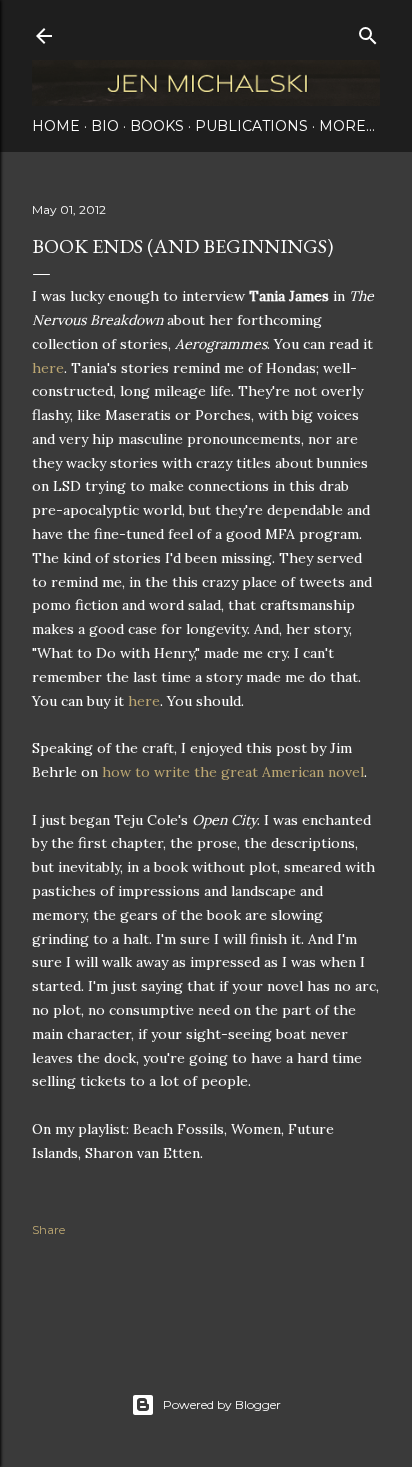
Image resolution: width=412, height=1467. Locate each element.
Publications (251, 126)
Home (56, 126)
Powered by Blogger (222, 1404)
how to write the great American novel (233, 772)
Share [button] (48, 1229)
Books (157, 126)
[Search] (368, 31)
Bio (105, 126)
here (48, 368)
